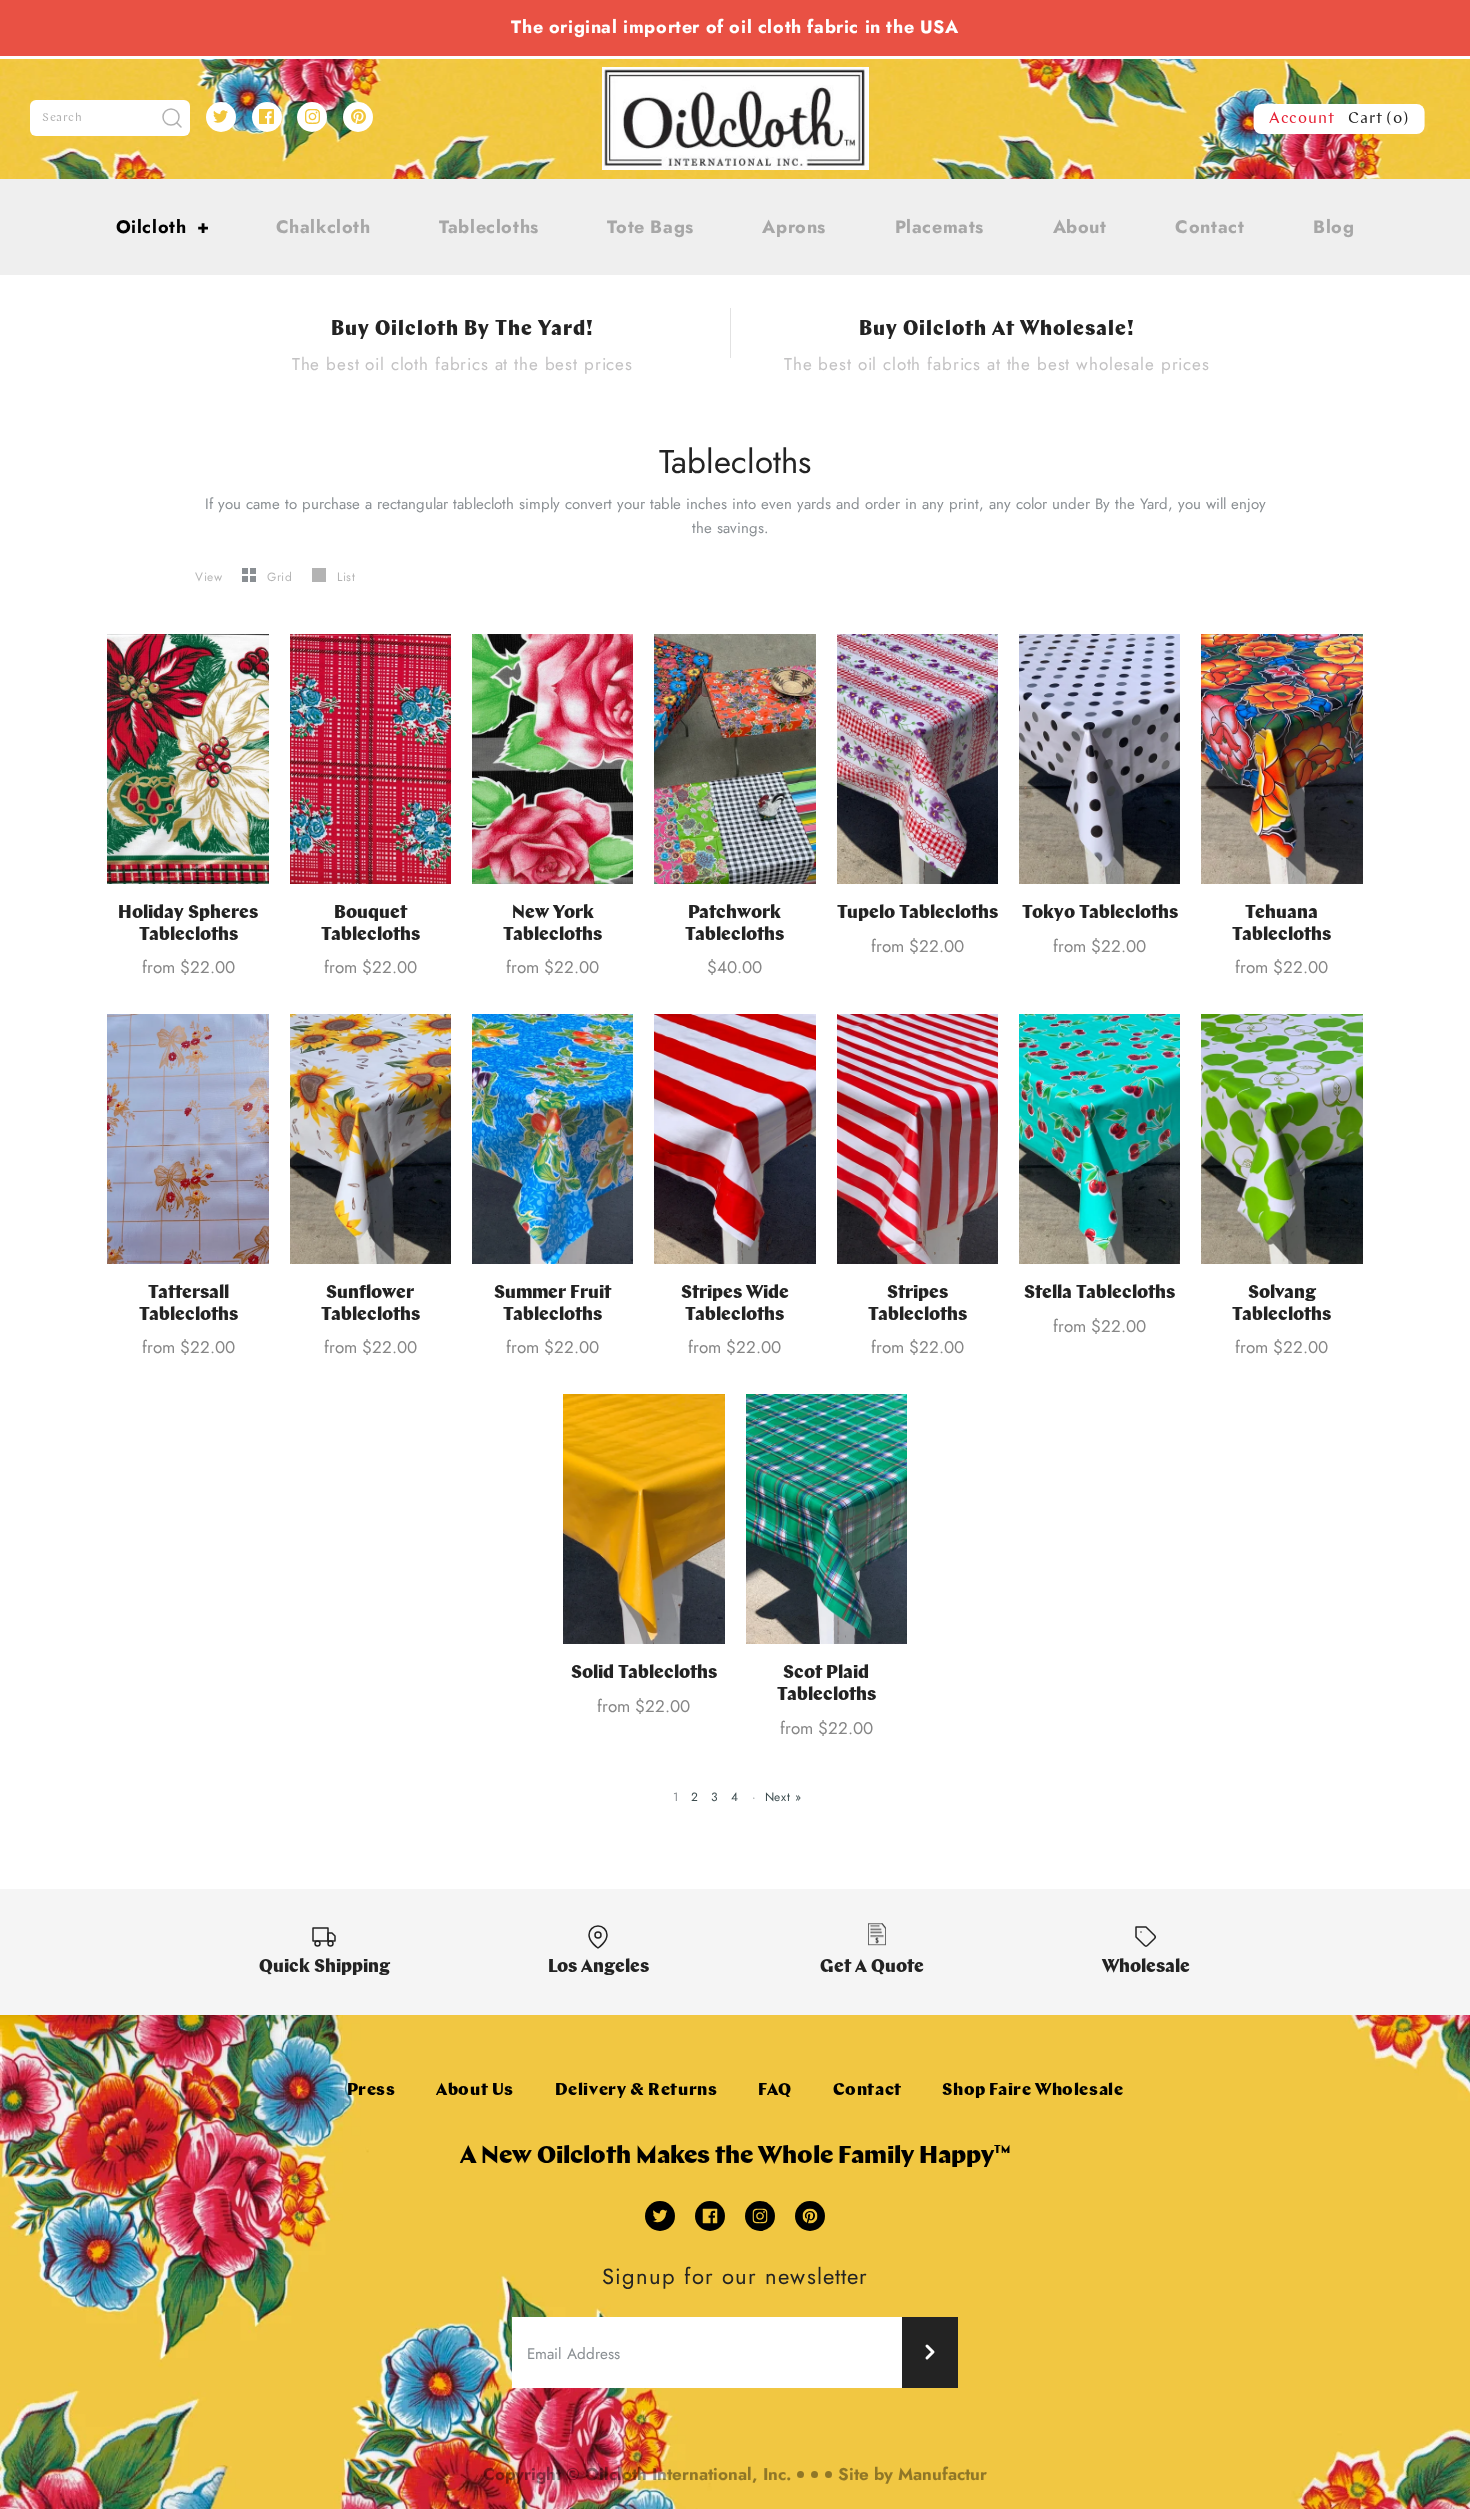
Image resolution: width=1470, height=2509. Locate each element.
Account (1302, 119)
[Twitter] (221, 117)
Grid (282, 577)
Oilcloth (163, 227)
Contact (1209, 227)
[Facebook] (267, 117)
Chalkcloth (323, 227)
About (1080, 227)
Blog (1333, 227)
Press (371, 2090)
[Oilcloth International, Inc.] (735, 79)
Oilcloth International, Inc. (688, 2474)
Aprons (794, 227)
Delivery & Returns (636, 2090)
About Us (475, 2090)
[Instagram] (312, 117)
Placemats (939, 227)
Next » (783, 1797)
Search (62, 118)
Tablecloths (489, 227)
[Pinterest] (358, 117)
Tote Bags (650, 227)
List (346, 577)
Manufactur (942, 2474)
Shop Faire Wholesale (1032, 2090)
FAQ (775, 2090)
